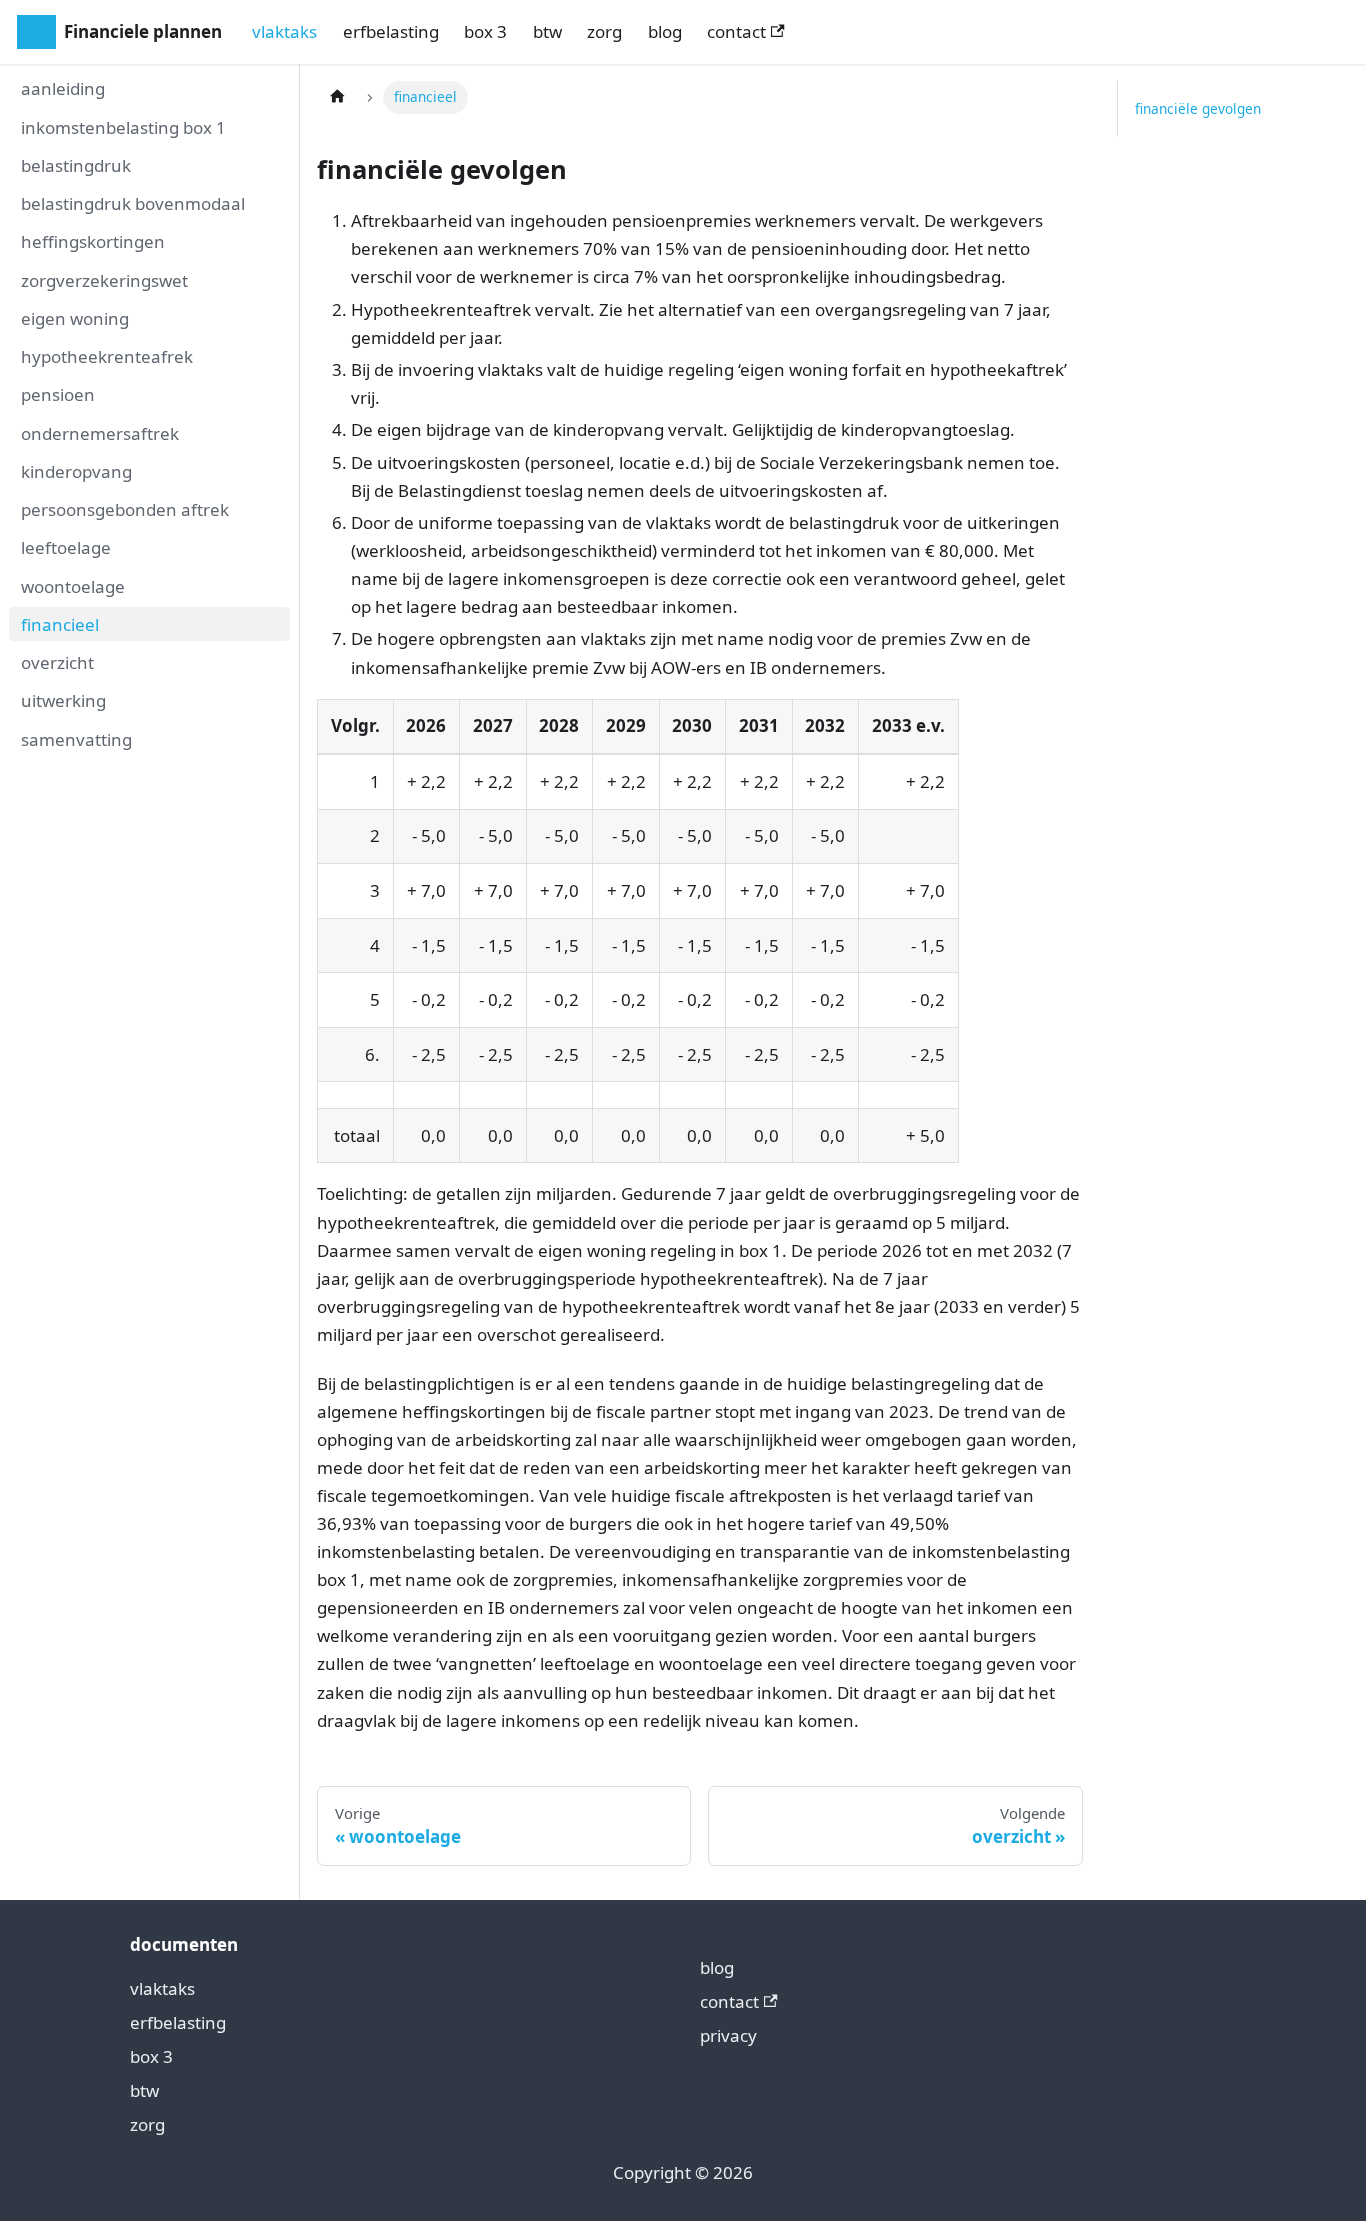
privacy (728, 2035)
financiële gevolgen (1198, 108)
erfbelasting (391, 31)
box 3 (485, 31)
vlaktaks (284, 31)
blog (665, 31)
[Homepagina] (337, 97)
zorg (604, 31)
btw (547, 31)
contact (736, 31)
